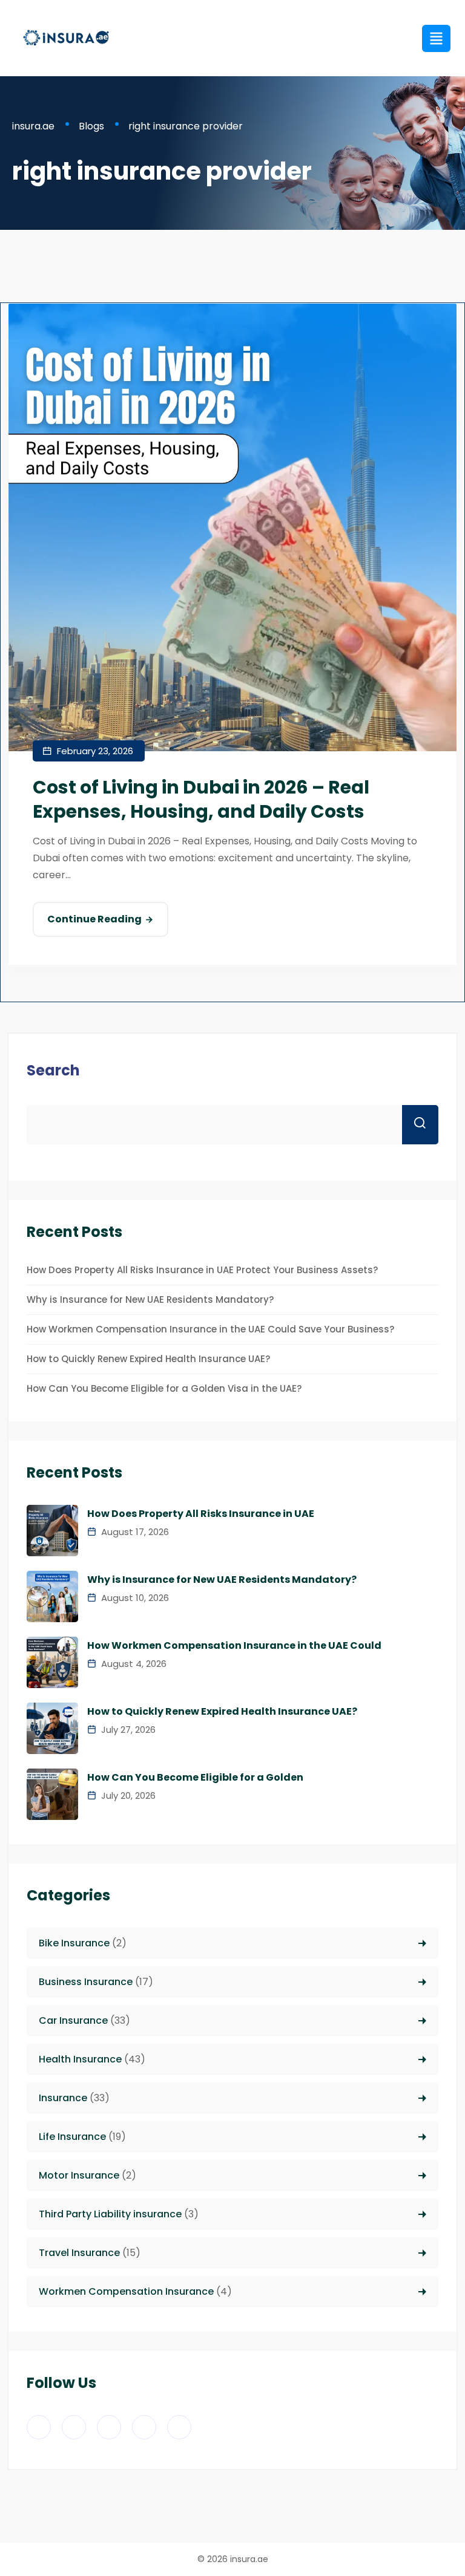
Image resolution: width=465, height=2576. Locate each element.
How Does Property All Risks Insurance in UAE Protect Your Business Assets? (202, 1270)
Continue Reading (94, 919)
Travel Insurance (79, 2253)
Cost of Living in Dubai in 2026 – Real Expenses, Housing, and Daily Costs (201, 799)
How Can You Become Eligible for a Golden (195, 1778)
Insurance (63, 2098)
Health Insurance (80, 2059)
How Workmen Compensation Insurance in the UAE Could (234, 1646)
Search (53, 1070)
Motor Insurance (79, 2175)
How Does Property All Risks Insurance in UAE (201, 1514)
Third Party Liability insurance (110, 2214)
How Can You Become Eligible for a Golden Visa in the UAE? (164, 1388)
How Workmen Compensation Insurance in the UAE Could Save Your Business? (210, 1329)
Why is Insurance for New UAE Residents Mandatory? (150, 1299)
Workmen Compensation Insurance (126, 2291)
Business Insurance (86, 1982)
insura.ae (249, 2559)
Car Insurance (73, 2020)
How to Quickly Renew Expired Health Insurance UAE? (148, 1359)
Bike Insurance (74, 1943)
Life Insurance (72, 2137)
